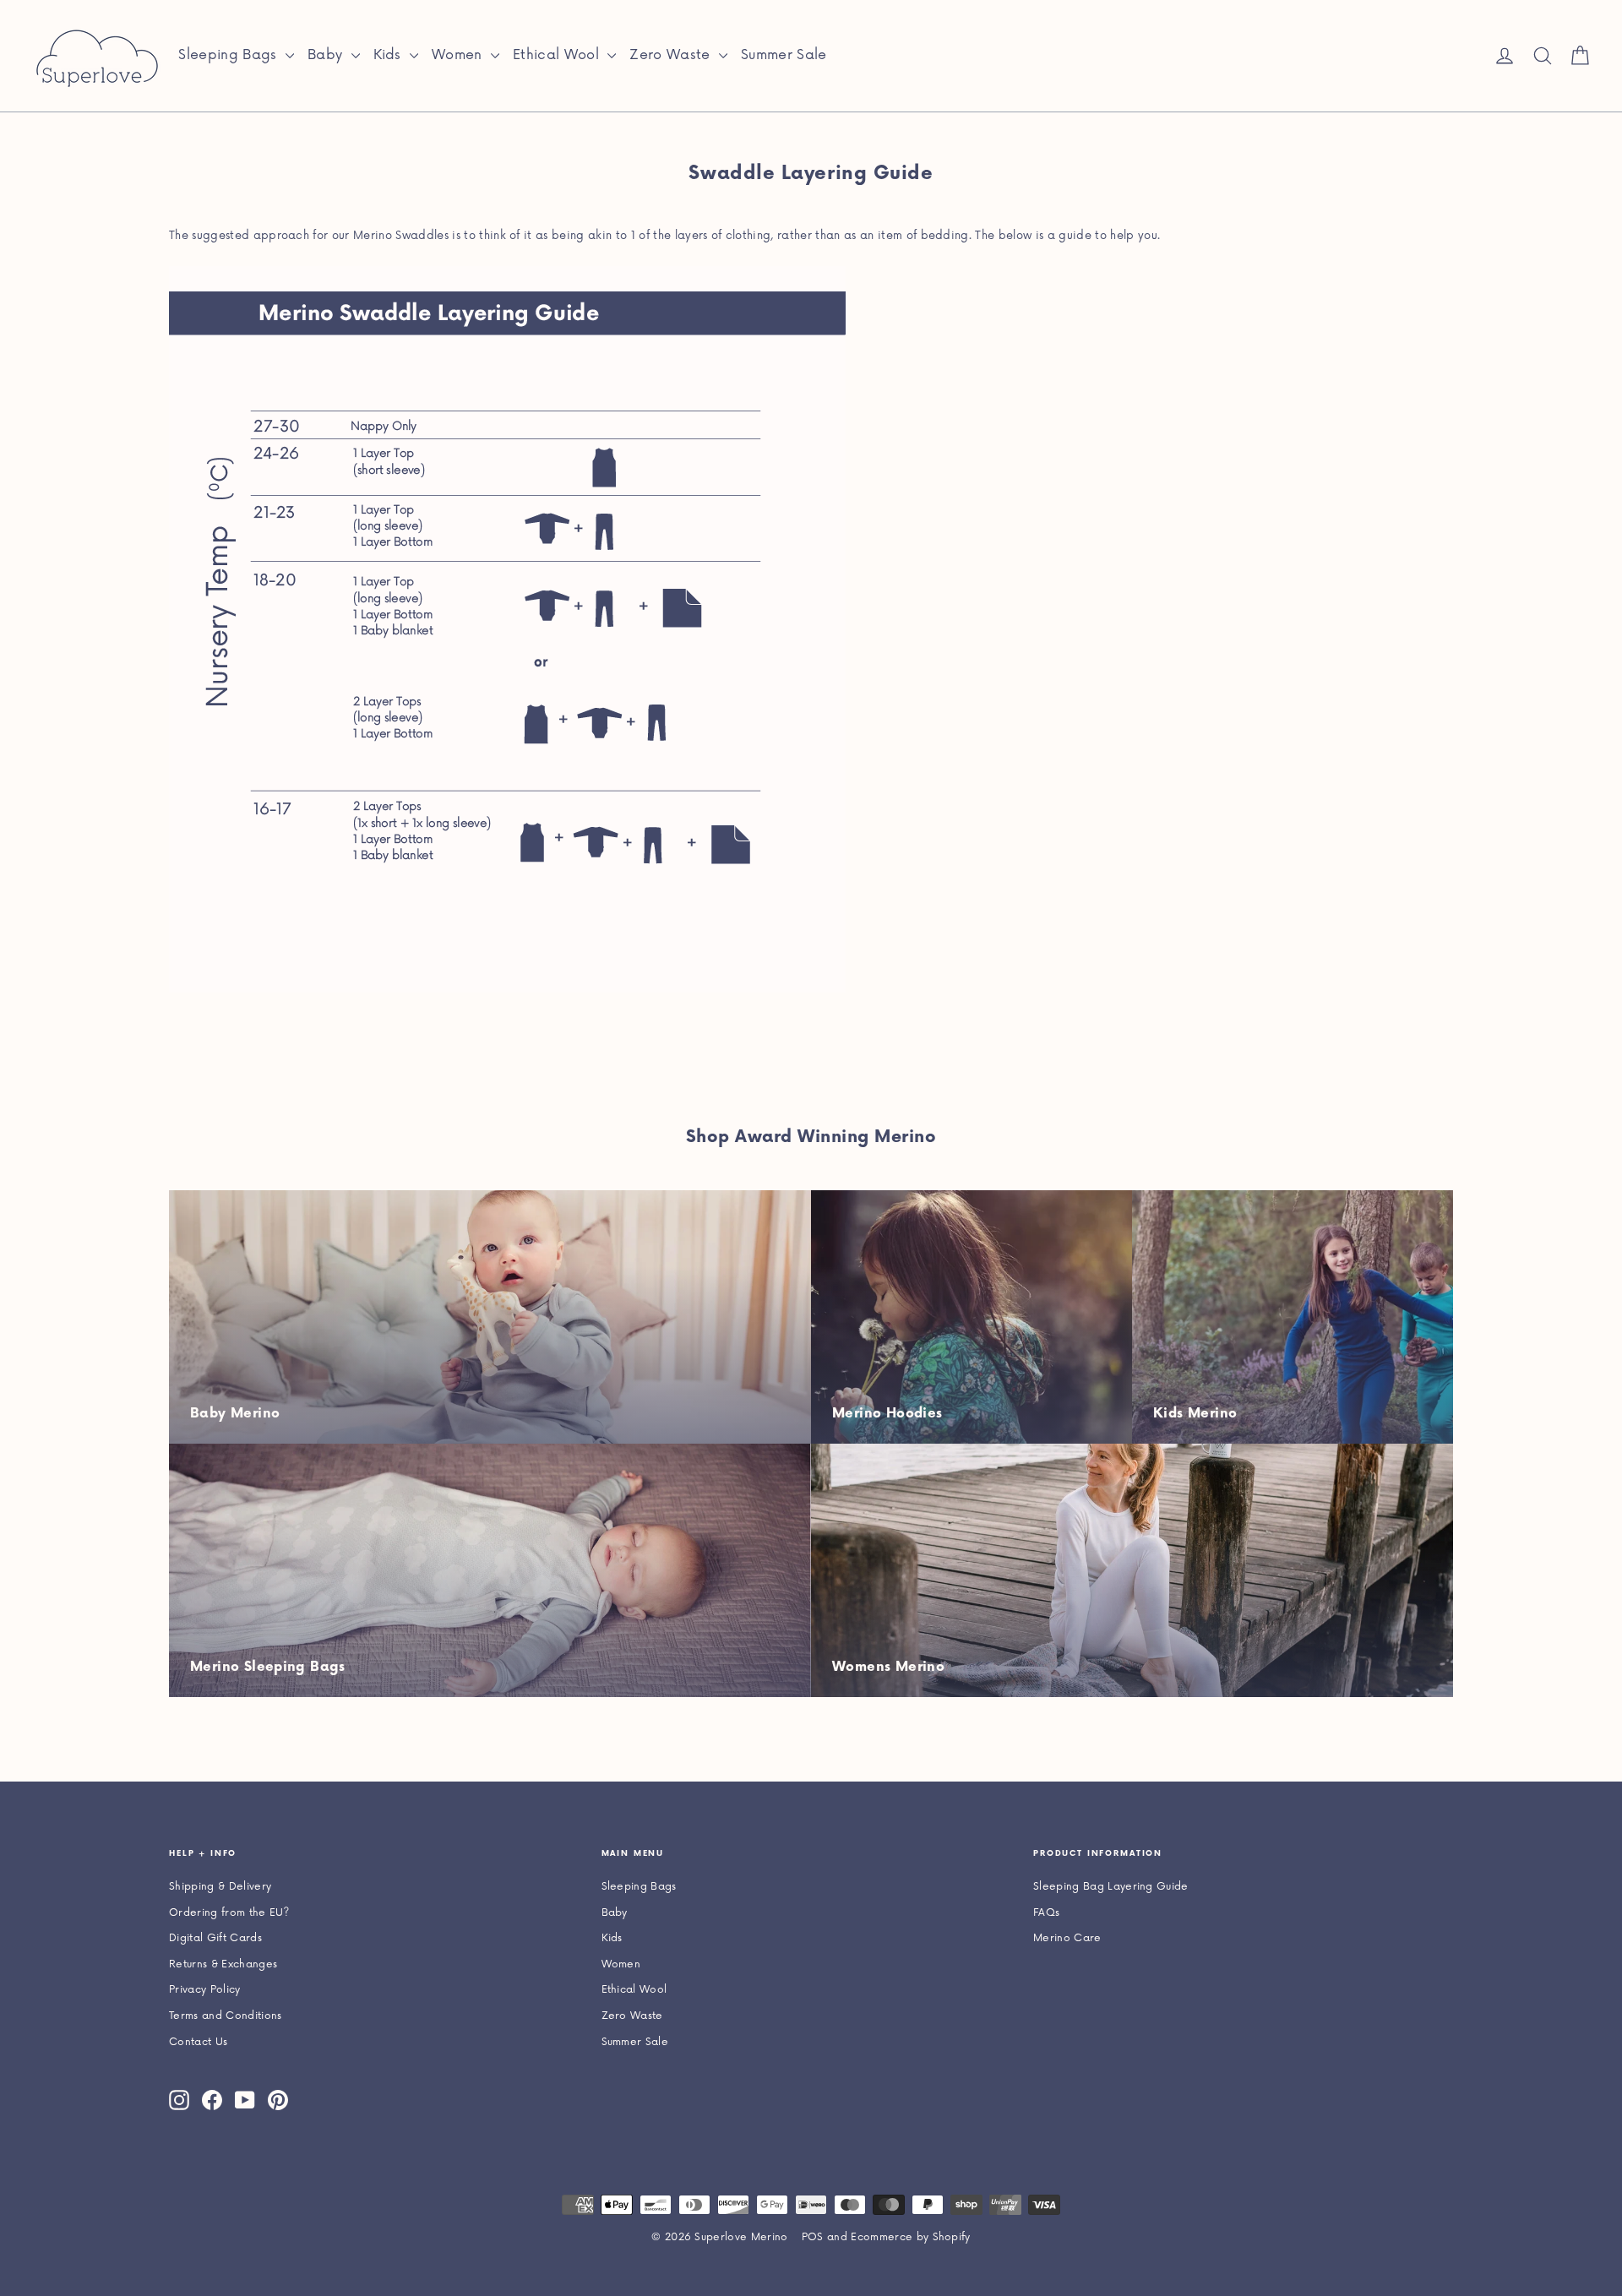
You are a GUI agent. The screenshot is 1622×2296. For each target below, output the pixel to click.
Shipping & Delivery (220, 1887)
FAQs (1046, 1913)
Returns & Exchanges (223, 1964)
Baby (327, 55)
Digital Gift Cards (215, 1938)
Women (459, 55)
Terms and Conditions (226, 2016)
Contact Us (198, 2042)
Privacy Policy (205, 1990)
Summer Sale (784, 55)
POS (813, 2237)
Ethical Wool (558, 55)
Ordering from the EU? (229, 1913)
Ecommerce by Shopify (911, 2237)
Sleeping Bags (230, 55)
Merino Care (1067, 1938)
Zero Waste (672, 55)
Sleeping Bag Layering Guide (1111, 1887)
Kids (390, 55)
